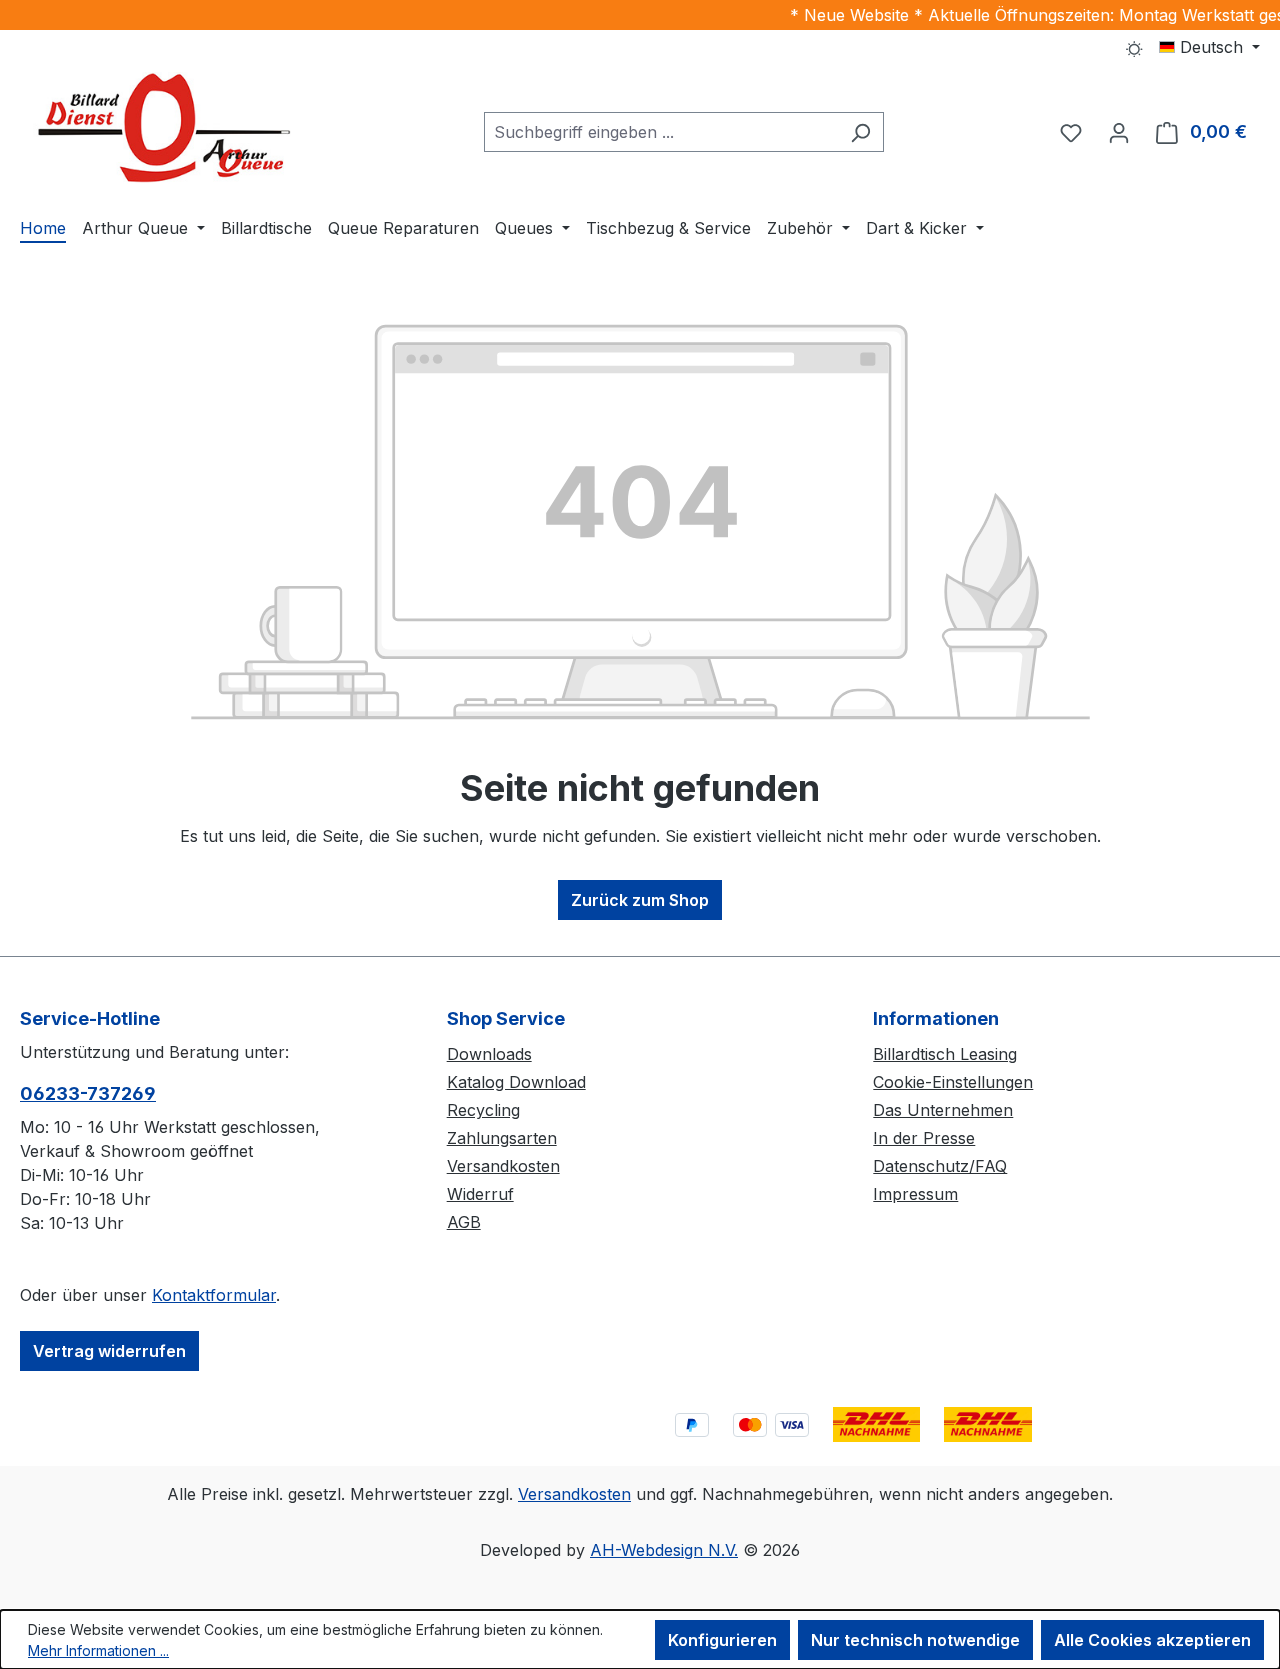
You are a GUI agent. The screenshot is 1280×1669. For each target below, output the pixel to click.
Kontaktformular (214, 1295)
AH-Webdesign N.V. (664, 1550)
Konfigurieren (722, 1640)
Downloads (489, 1054)
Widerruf (480, 1194)
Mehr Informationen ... (98, 1650)
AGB (464, 1222)
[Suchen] (860, 132)
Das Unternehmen (943, 1110)
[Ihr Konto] (1119, 132)
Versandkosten (503, 1166)
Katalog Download (516, 1082)
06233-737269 (88, 1093)
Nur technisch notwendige (915, 1640)
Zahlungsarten (502, 1138)
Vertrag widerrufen (109, 1351)
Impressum (915, 1194)
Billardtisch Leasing (945, 1054)
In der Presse (924, 1138)
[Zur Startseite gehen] (170, 128)
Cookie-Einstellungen (953, 1082)
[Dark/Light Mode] (1134, 47)
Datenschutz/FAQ (940, 1166)
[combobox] (661, 132)
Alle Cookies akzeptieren (1152, 1640)
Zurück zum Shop (640, 900)
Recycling (483, 1110)
